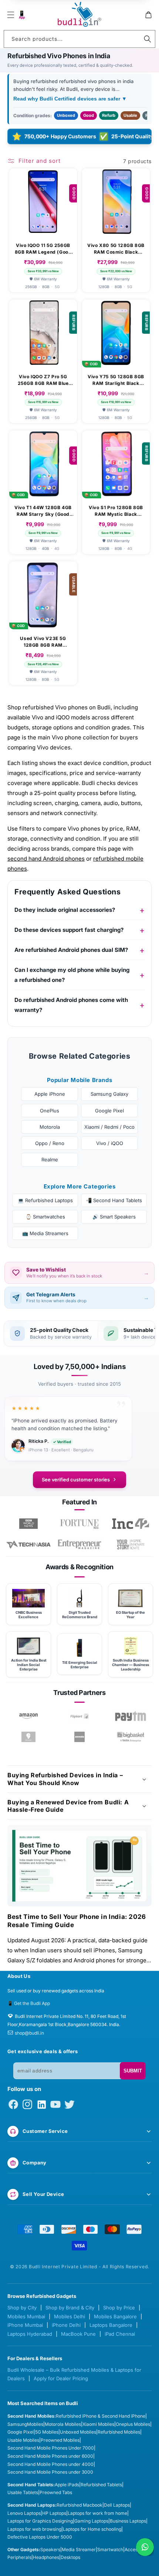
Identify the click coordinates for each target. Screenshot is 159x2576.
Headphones (46, 2557)
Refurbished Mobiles (119, 2432)
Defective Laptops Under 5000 (40, 2537)
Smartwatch (110, 2549)
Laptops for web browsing (34, 2529)
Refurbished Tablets (101, 2485)
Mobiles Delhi (70, 2316)
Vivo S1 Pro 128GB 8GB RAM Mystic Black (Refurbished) (116, 511)
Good (89, 115)
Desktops (70, 2557)
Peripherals (19, 2557)
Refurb (109, 115)
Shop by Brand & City (70, 2308)
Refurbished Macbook (79, 2505)
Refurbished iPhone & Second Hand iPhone (101, 2416)
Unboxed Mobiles (78, 2432)
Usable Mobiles (23, 2440)
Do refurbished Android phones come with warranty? (71, 1005)
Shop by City (22, 2308)
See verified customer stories (76, 1480)
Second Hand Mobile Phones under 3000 (50, 2472)
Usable (130, 115)
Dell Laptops (117, 2505)
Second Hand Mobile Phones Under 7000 (51, 2448)
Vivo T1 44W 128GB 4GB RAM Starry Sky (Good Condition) (43, 511)
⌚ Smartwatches (45, 1217)
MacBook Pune (78, 2334)
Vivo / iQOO (110, 1143)
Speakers (50, 2549)
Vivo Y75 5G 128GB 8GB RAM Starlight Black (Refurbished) (116, 380)
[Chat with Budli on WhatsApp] (145, 2547)
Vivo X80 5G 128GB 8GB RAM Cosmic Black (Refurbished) (116, 249)
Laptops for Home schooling (92, 2529)
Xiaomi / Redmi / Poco (109, 1127)
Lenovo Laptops (24, 2513)
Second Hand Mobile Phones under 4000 (50, 2464)
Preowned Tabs (56, 2492)
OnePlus (50, 1111)
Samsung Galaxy (109, 1094)
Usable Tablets (23, 2492)
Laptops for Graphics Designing (40, 2521)
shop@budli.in (29, 2033)
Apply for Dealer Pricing (61, 2378)
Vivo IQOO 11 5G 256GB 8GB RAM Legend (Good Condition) (43, 249)
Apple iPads (67, 2485)
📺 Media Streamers (45, 1233)
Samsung (17, 2424)
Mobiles (35, 2424)
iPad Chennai (120, 2334)
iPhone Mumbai (25, 2325)
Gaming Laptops (91, 2521)
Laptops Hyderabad (30, 2334)
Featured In (79, 1502)
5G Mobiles (47, 2432)
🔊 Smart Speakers (114, 1217)
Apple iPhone (50, 1094)
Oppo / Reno (50, 1143)
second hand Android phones (46, 859)
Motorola (50, 1127)
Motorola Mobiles (63, 2424)
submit (133, 2071)
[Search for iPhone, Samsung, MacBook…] (148, 39)
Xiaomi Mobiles (98, 2424)
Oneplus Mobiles (133, 2424)
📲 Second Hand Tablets (114, 1200)
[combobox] (79, 39)
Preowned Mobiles (60, 2440)
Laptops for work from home (97, 2513)
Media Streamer (79, 2549)
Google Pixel (109, 1111)
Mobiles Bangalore (115, 2316)
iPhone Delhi (66, 2325)
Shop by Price (119, 2308)
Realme (50, 1160)
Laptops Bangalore (111, 2325)
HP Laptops (54, 2513)
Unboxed (66, 115)
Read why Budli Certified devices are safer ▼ (70, 99)
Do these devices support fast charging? (69, 930)
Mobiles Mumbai (26, 2316)
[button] (11, 15)
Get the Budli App (32, 2003)
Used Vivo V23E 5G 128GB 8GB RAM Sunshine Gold (43, 642)
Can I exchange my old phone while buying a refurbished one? (72, 975)
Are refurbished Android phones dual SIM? (71, 950)
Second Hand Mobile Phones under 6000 (50, 2456)
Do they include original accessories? (65, 910)
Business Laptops (128, 2521)
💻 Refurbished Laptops (45, 1200)
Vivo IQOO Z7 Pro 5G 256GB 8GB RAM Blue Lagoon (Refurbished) (43, 380)
